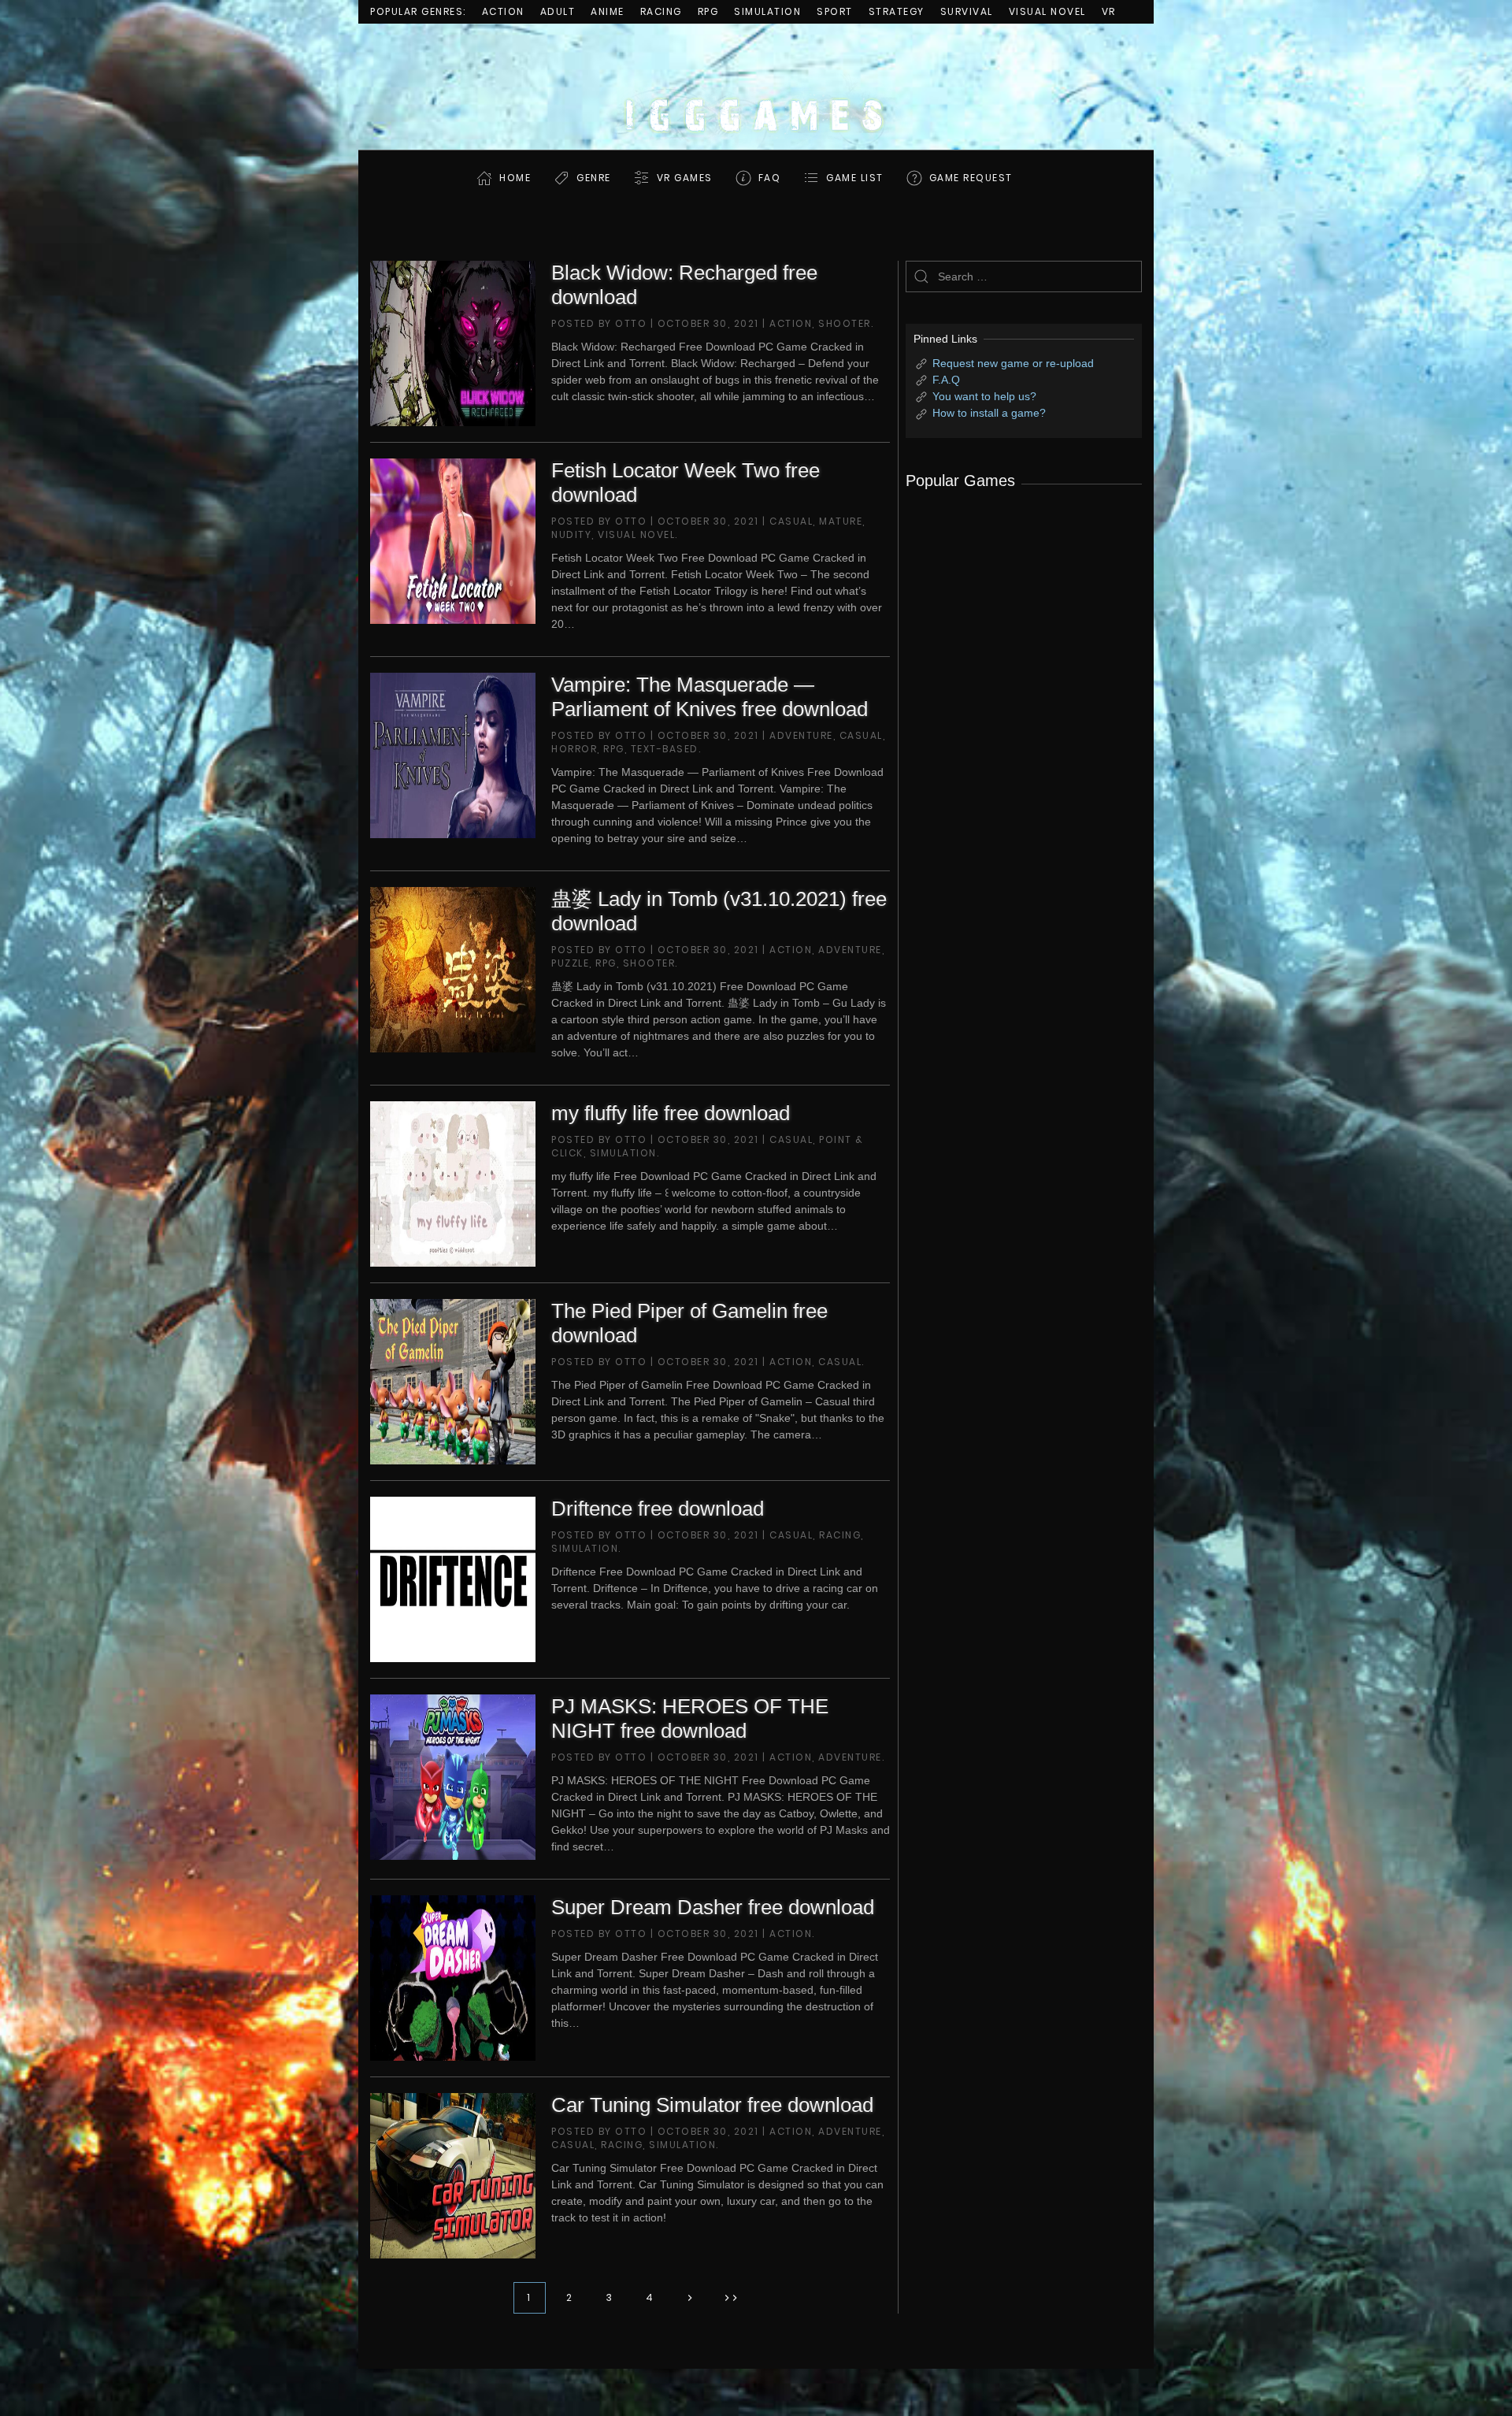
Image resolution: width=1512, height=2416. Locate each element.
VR (1109, 11)
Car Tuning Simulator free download (712, 2105)
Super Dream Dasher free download (713, 1907)
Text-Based (665, 749)
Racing (661, 11)
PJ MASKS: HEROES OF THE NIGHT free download (690, 1718)
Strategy (897, 11)
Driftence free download (658, 1509)
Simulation (767, 11)
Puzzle (570, 963)
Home (515, 178)
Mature (841, 521)
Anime (608, 11)
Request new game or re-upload (1013, 363)
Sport (835, 11)
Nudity (571, 534)
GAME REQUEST (971, 178)
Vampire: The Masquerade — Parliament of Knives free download (710, 697)
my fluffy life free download (671, 1113)
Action (503, 11)
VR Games (685, 178)
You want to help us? (984, 396)
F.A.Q (946, 380)
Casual (791, 521)
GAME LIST (855, 178)
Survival (967, 11)
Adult (558, 11)
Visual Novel (1047, 11)
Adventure (801, 735)
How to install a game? (989, 413)
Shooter (845, 323)
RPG (708, 11)
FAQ (770, 178)
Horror (574, 749)
